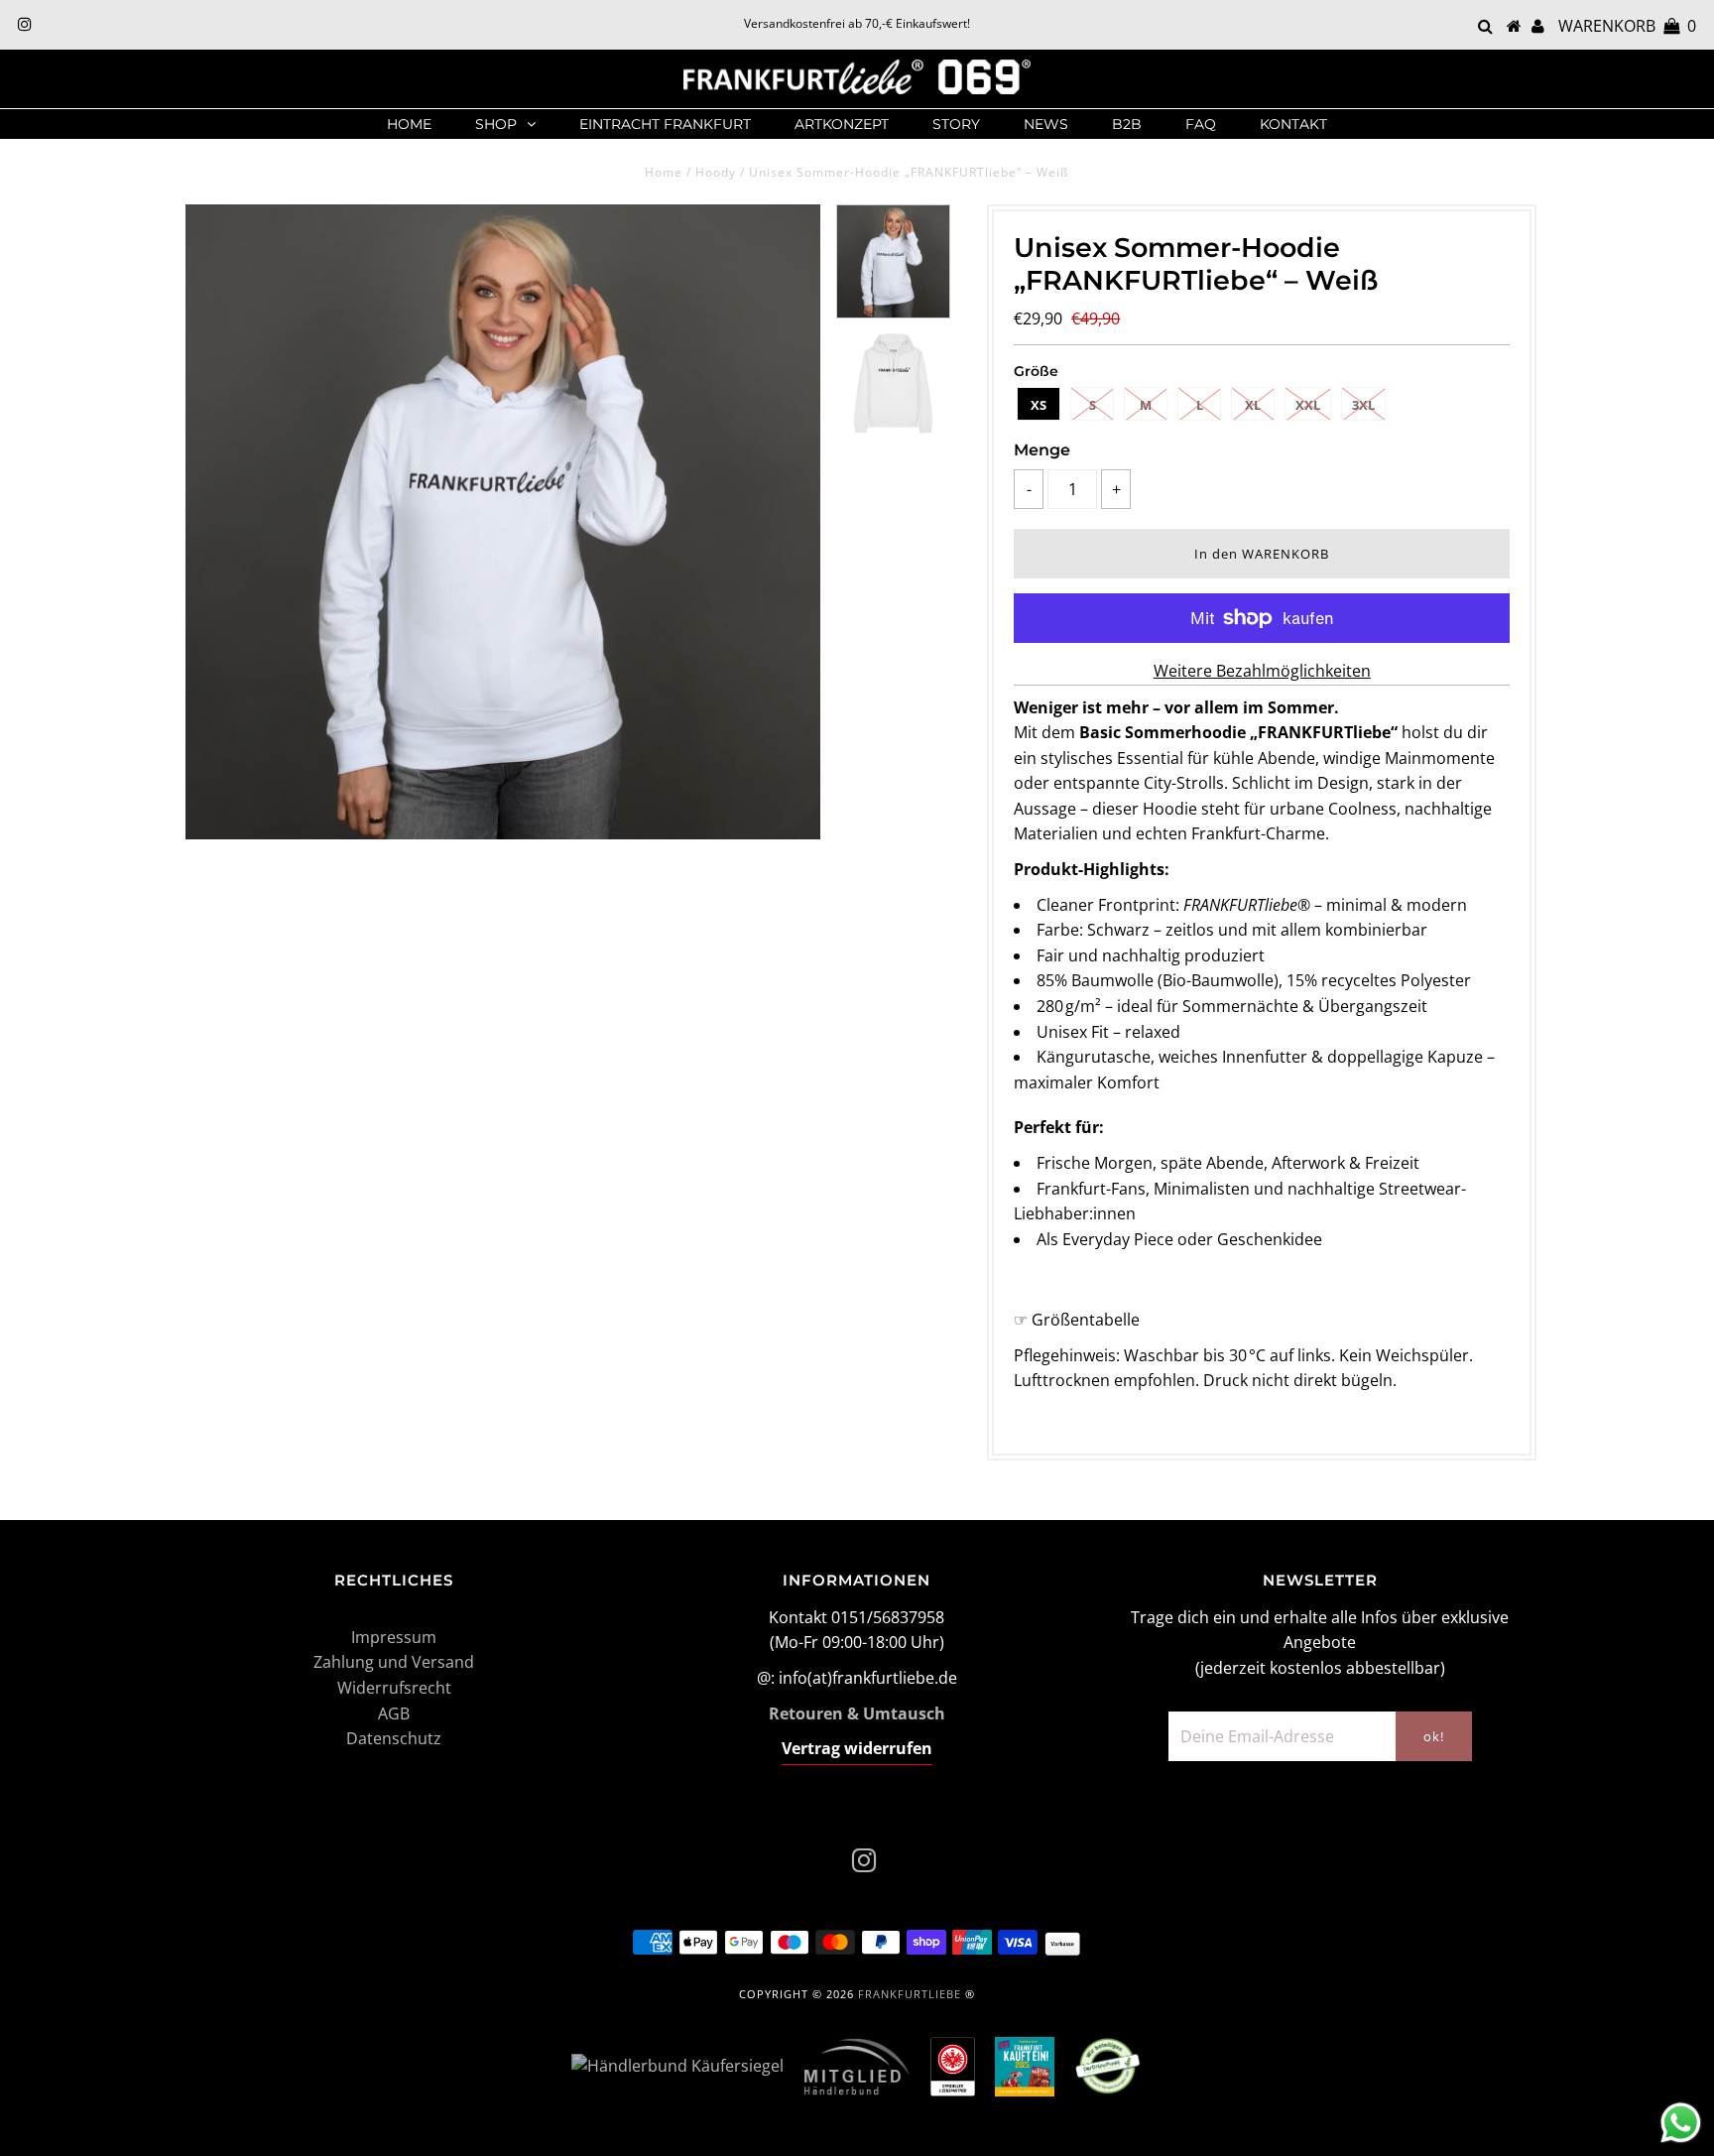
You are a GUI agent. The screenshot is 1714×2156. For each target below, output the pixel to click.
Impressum (394, 1637)
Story (956, 124)
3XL (1363, 405)
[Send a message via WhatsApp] (1681, 2123)
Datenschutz (394, 1738)
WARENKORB (1627, 26)
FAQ (1201, 124)
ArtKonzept (842, 124)
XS (1039, 405)
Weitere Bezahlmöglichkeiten (1262, 671)
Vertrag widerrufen (857, 1748)
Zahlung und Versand (394, 1662)
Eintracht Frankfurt (665, 124)
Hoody (716, 172)
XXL (1308, 405)
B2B (1127, 124)
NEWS (1046, 124)
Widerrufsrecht (394, 1688)
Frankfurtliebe (910, 1994)
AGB (394, 1713)
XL (1253, 405)
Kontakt (1293, 124)
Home (409, 124)
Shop (496, 124)
